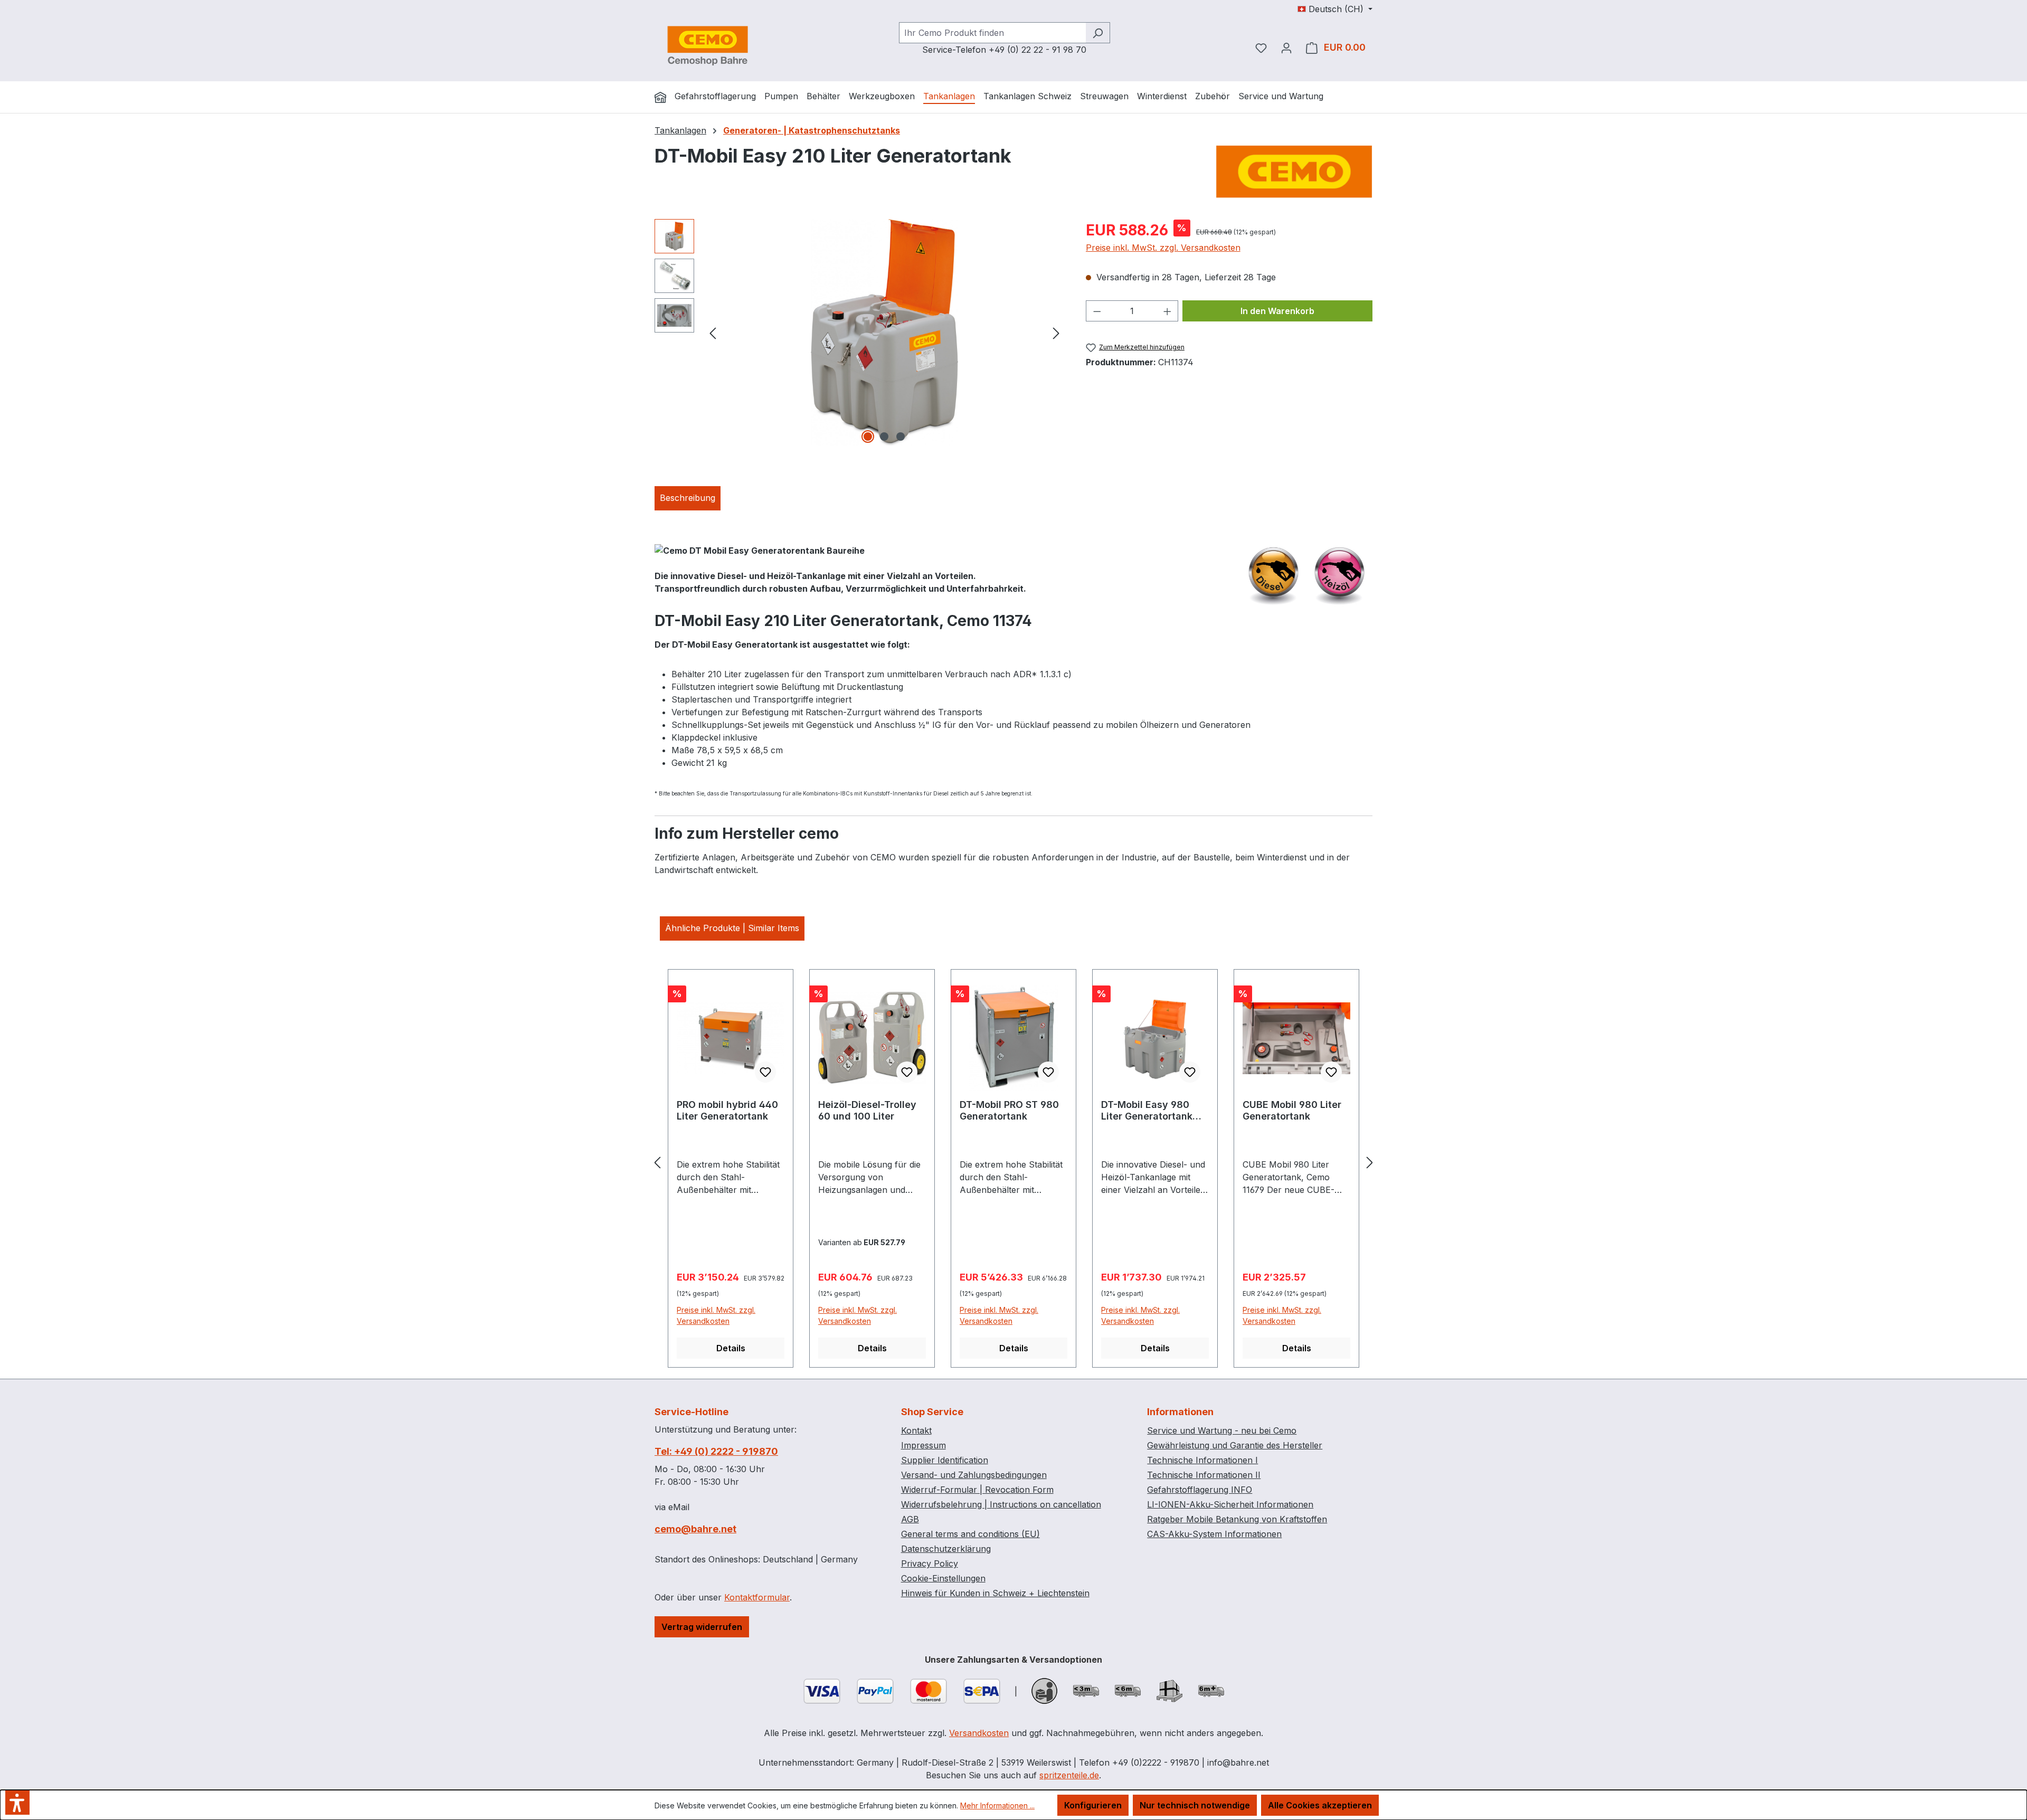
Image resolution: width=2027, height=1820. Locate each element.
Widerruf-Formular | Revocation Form (977, 1490)
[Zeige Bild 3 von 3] (901, 437)
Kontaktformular (757, 1597)
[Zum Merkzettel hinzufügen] (765, 1072)
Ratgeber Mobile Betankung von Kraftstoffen (1237, 1519)
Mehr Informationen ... (997, 1805)
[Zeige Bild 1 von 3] (868, 437)
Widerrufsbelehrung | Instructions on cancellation (1001, 1504)
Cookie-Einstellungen (943, 1578)
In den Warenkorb (1277, 311)
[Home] (660, 97)
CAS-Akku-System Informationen (1214, 1534)
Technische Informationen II (1204, 1475)
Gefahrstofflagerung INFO (1200, 1490)
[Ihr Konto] (1286, 48)
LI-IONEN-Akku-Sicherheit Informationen (1230, 1504)
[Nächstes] (1056, 332)
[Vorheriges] (713, 332)
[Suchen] (1098, 33)
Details (731, 1348)
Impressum (923, 1445)
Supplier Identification (945, 1460)
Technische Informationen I (1202, 1460)
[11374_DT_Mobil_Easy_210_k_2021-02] (885, 333)
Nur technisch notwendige (1195, 1805)
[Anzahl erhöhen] (1168, 311)
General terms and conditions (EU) (970, 1534)
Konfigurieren (1093, 1805)
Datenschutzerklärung (946, 1549)
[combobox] (992, 33)
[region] (860, 333)
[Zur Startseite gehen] (707, 45)
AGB (910, 1519)
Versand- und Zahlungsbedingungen (974, 1475)
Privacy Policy (930, 1563)
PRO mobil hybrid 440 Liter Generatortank (727, 1110)
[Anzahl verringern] (1097, 311)
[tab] (688, 498)
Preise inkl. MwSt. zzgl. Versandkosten (1163, 248)
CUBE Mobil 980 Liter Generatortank (1292, 1110)
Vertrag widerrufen (702, 1627)
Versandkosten (979, 1733)
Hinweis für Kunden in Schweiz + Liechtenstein (995, 1593)
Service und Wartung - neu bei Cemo (1222, 1430)
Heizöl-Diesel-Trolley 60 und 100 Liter (867, 1110)
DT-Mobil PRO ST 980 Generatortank (1009, 1110)
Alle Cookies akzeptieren (1320, 1805)
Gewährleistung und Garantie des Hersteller (1235, 1445)
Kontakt (916, 1430)
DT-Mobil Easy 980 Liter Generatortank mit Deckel (1147, 1111)
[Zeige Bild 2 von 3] (884, 437)
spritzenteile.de (1069, 1775)
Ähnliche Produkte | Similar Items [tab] (732, 928)
